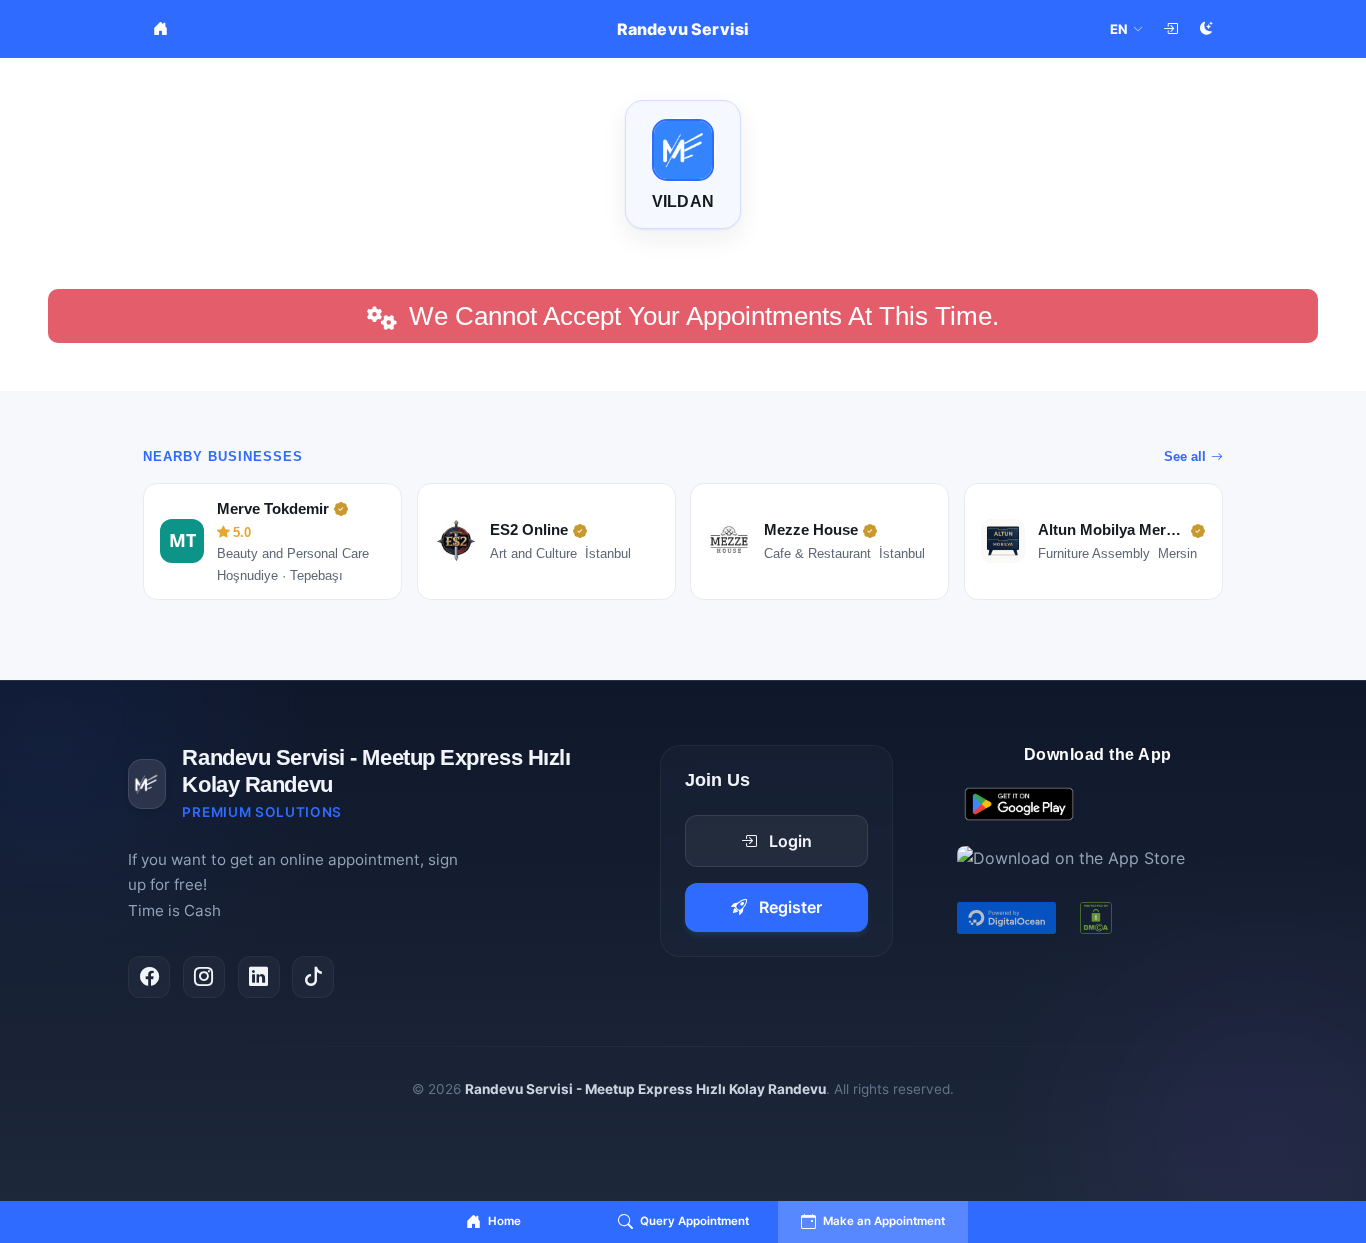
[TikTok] (313, 977)
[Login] (1170, 29)
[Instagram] (204, 977)
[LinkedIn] (259, 977)
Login (790, 841)
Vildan (683, 201)
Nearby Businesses (223, 456)
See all (1185, 456)
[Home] (160, 29)
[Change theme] (1206, 29)
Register (790, 907)
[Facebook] (149, 977)
